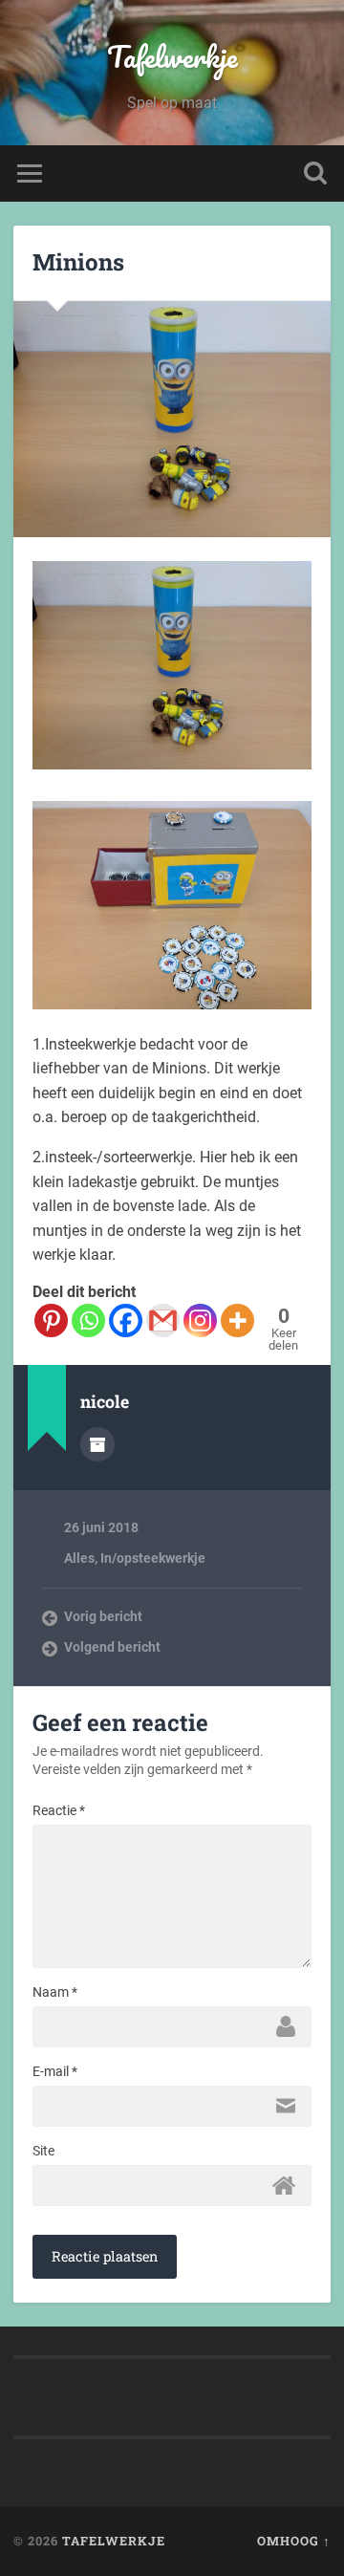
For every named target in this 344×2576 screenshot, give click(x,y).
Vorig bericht (103, 1616)
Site (43, 2151)
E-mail (55, 2071)
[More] (237, 1320)
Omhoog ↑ (294, 2541)
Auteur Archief (97, 1444)
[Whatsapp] (88, 1320)
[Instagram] (200, 1320)
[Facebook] (126, 1320)
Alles (79, 1558)
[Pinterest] (51, 1320)
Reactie (59, 1810)
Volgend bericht (112, 1647)
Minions (78, 262)
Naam (55, 1992)
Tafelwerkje (172, 57)
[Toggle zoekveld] (315, 173)
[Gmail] (163, 1320)
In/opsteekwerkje (153, 1558)
